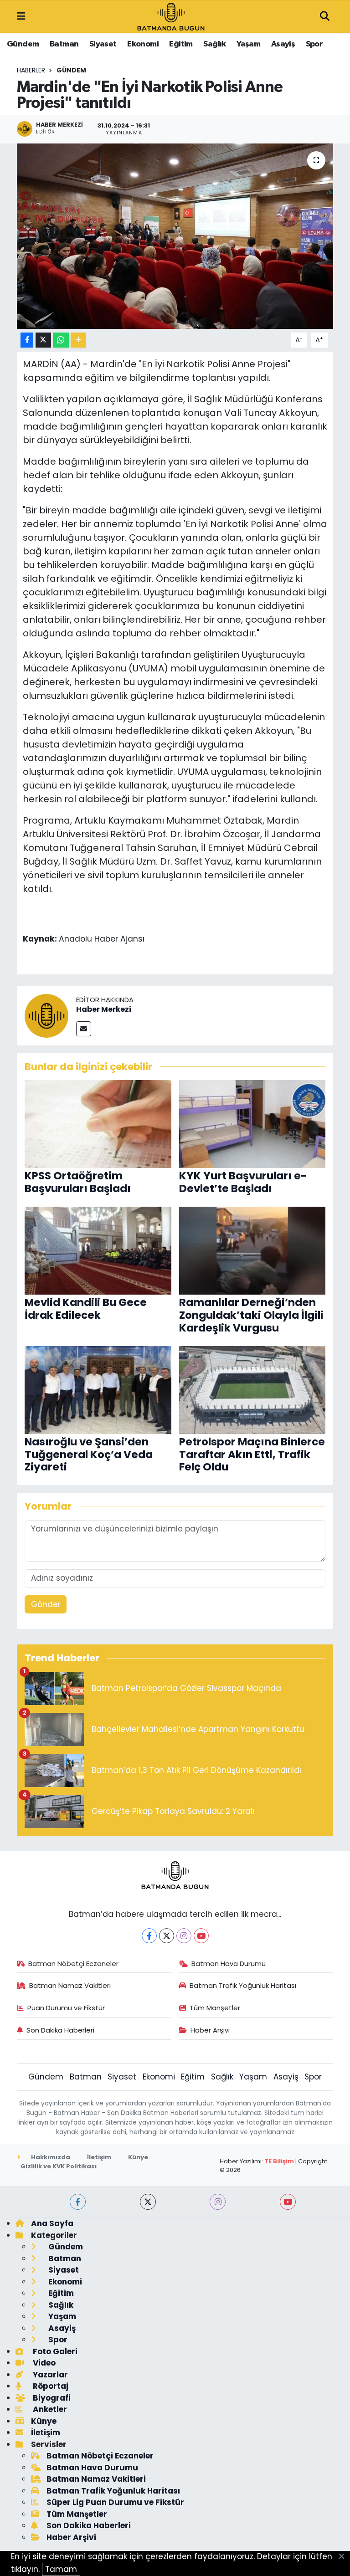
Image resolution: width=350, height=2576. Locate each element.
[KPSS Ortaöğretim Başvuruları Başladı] (98, 1123)
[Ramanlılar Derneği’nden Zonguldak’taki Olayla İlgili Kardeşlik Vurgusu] (252, 1250)
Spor (314, 44)
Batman (64, 44)
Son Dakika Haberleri (60, 2030)
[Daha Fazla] (78, 340)
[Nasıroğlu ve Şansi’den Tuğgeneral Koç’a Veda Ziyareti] (98, 1389)
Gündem (23, 44)
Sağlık (214, 44)
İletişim (99, 2157)
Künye (138, 2157)
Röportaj (50, 2386)
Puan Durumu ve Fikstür (66, 2008)
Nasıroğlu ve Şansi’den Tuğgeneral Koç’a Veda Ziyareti (89, 1454)
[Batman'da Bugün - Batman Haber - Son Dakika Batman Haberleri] (171, 16)
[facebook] (78, 2202)
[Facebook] (149, 1936)
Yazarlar (49, 2375)
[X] (167, 1936)
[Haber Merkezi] (46, 1015)
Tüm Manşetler (215, 2008)
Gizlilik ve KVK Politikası (59, 2166)
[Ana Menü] (21, 16)
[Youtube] (201, 1936)
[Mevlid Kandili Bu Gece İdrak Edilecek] (98, 1250)
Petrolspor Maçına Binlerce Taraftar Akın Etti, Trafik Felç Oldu (252, 1454)
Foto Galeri (54, 2351)
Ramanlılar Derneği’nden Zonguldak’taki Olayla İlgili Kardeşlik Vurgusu (251, 1315)
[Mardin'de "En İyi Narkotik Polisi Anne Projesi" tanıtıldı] (175, 236)
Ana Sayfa (52, 2223)
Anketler (49, 2409)
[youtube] (288, 2202)
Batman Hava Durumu (229, 1964)
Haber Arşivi (210, 2030)
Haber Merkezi (104, 1009)
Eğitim (181, 44)
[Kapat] (344, 2557)
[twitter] (148, 2202)
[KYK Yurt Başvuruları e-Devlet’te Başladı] (252, 1123)
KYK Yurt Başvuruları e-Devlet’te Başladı (243, 1182)
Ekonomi (143, 44)
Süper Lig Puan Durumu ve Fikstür (115, 2502)
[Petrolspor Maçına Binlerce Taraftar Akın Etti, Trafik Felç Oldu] (252, 1389)
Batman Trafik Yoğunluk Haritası (243, 1985)
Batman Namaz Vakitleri (70, 1985)
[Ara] (324, 17)
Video (43, 2363)
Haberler (31, 70)
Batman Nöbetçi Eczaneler (73, 1964)
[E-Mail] (84, 1029)
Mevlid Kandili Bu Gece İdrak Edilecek (86, 1309)
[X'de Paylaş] (43, 340)
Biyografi (51, 2398)
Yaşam (248, 44)
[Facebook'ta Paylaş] (27, 340)
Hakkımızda (50, 2157)
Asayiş (283, 44)
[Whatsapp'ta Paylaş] (61, 340)
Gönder (46, 1604)
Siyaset (103, 44)
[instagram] (218, 2202)
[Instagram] (184, 1936)
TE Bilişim (279, 2161)
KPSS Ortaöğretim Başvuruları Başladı (78, 1182)
